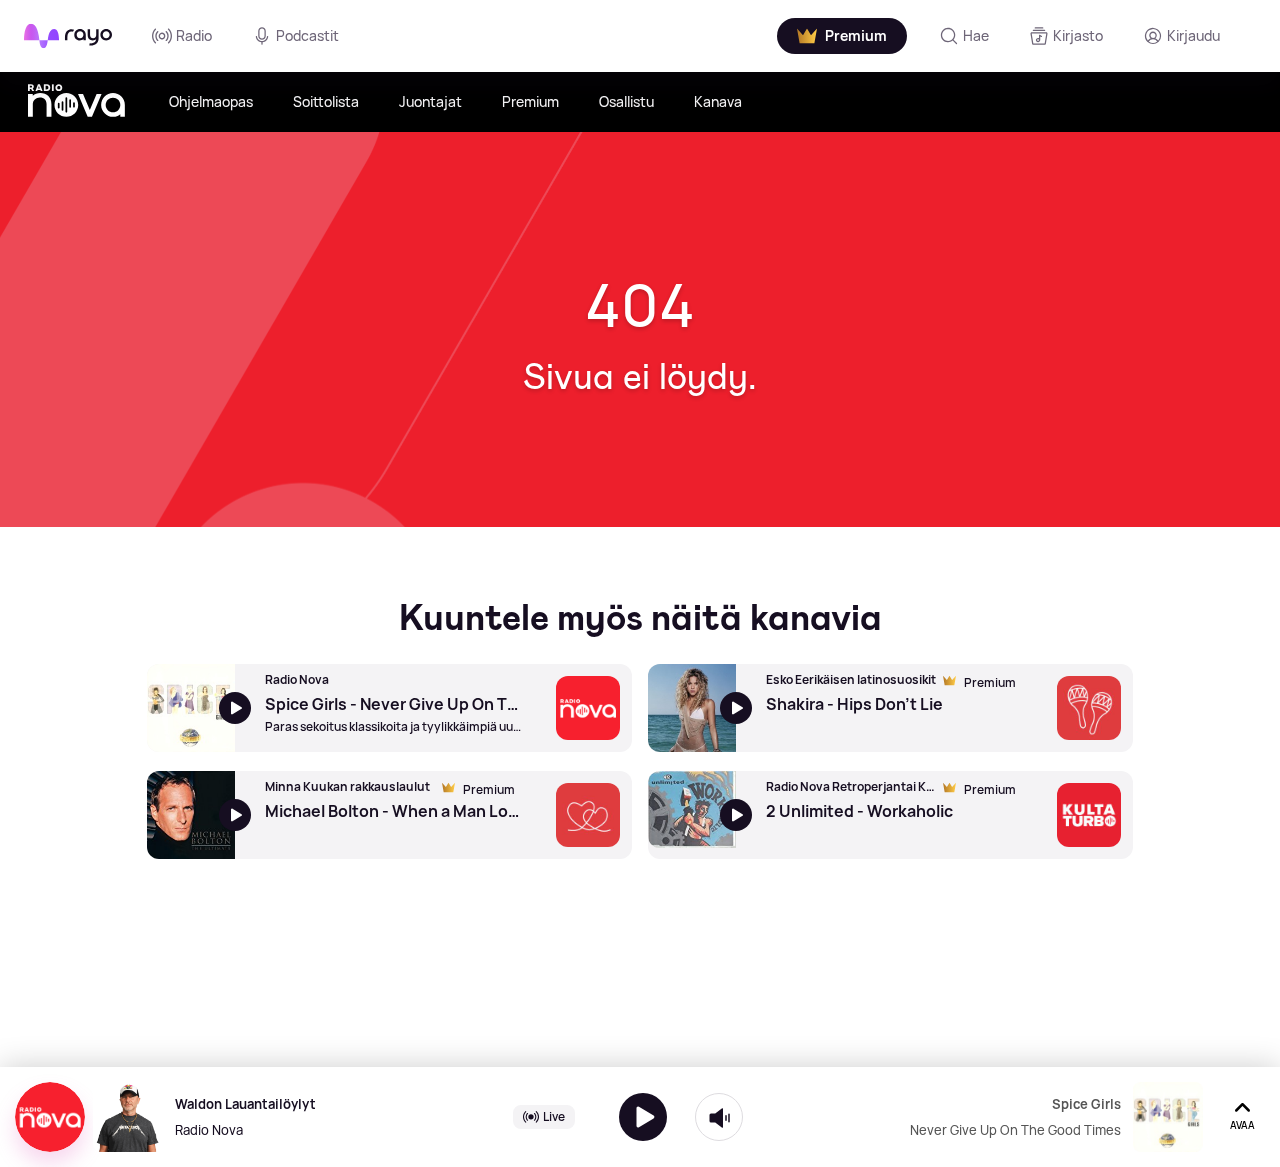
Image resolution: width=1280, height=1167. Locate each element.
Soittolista (326, 101)
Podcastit (307, 35)
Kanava (718, 101)
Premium (530, 101)
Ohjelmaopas (211, 101)
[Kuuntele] (643, 1117)
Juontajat (430, 101)
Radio (194, 35)
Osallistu (626, 101)
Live (554, 1116)
